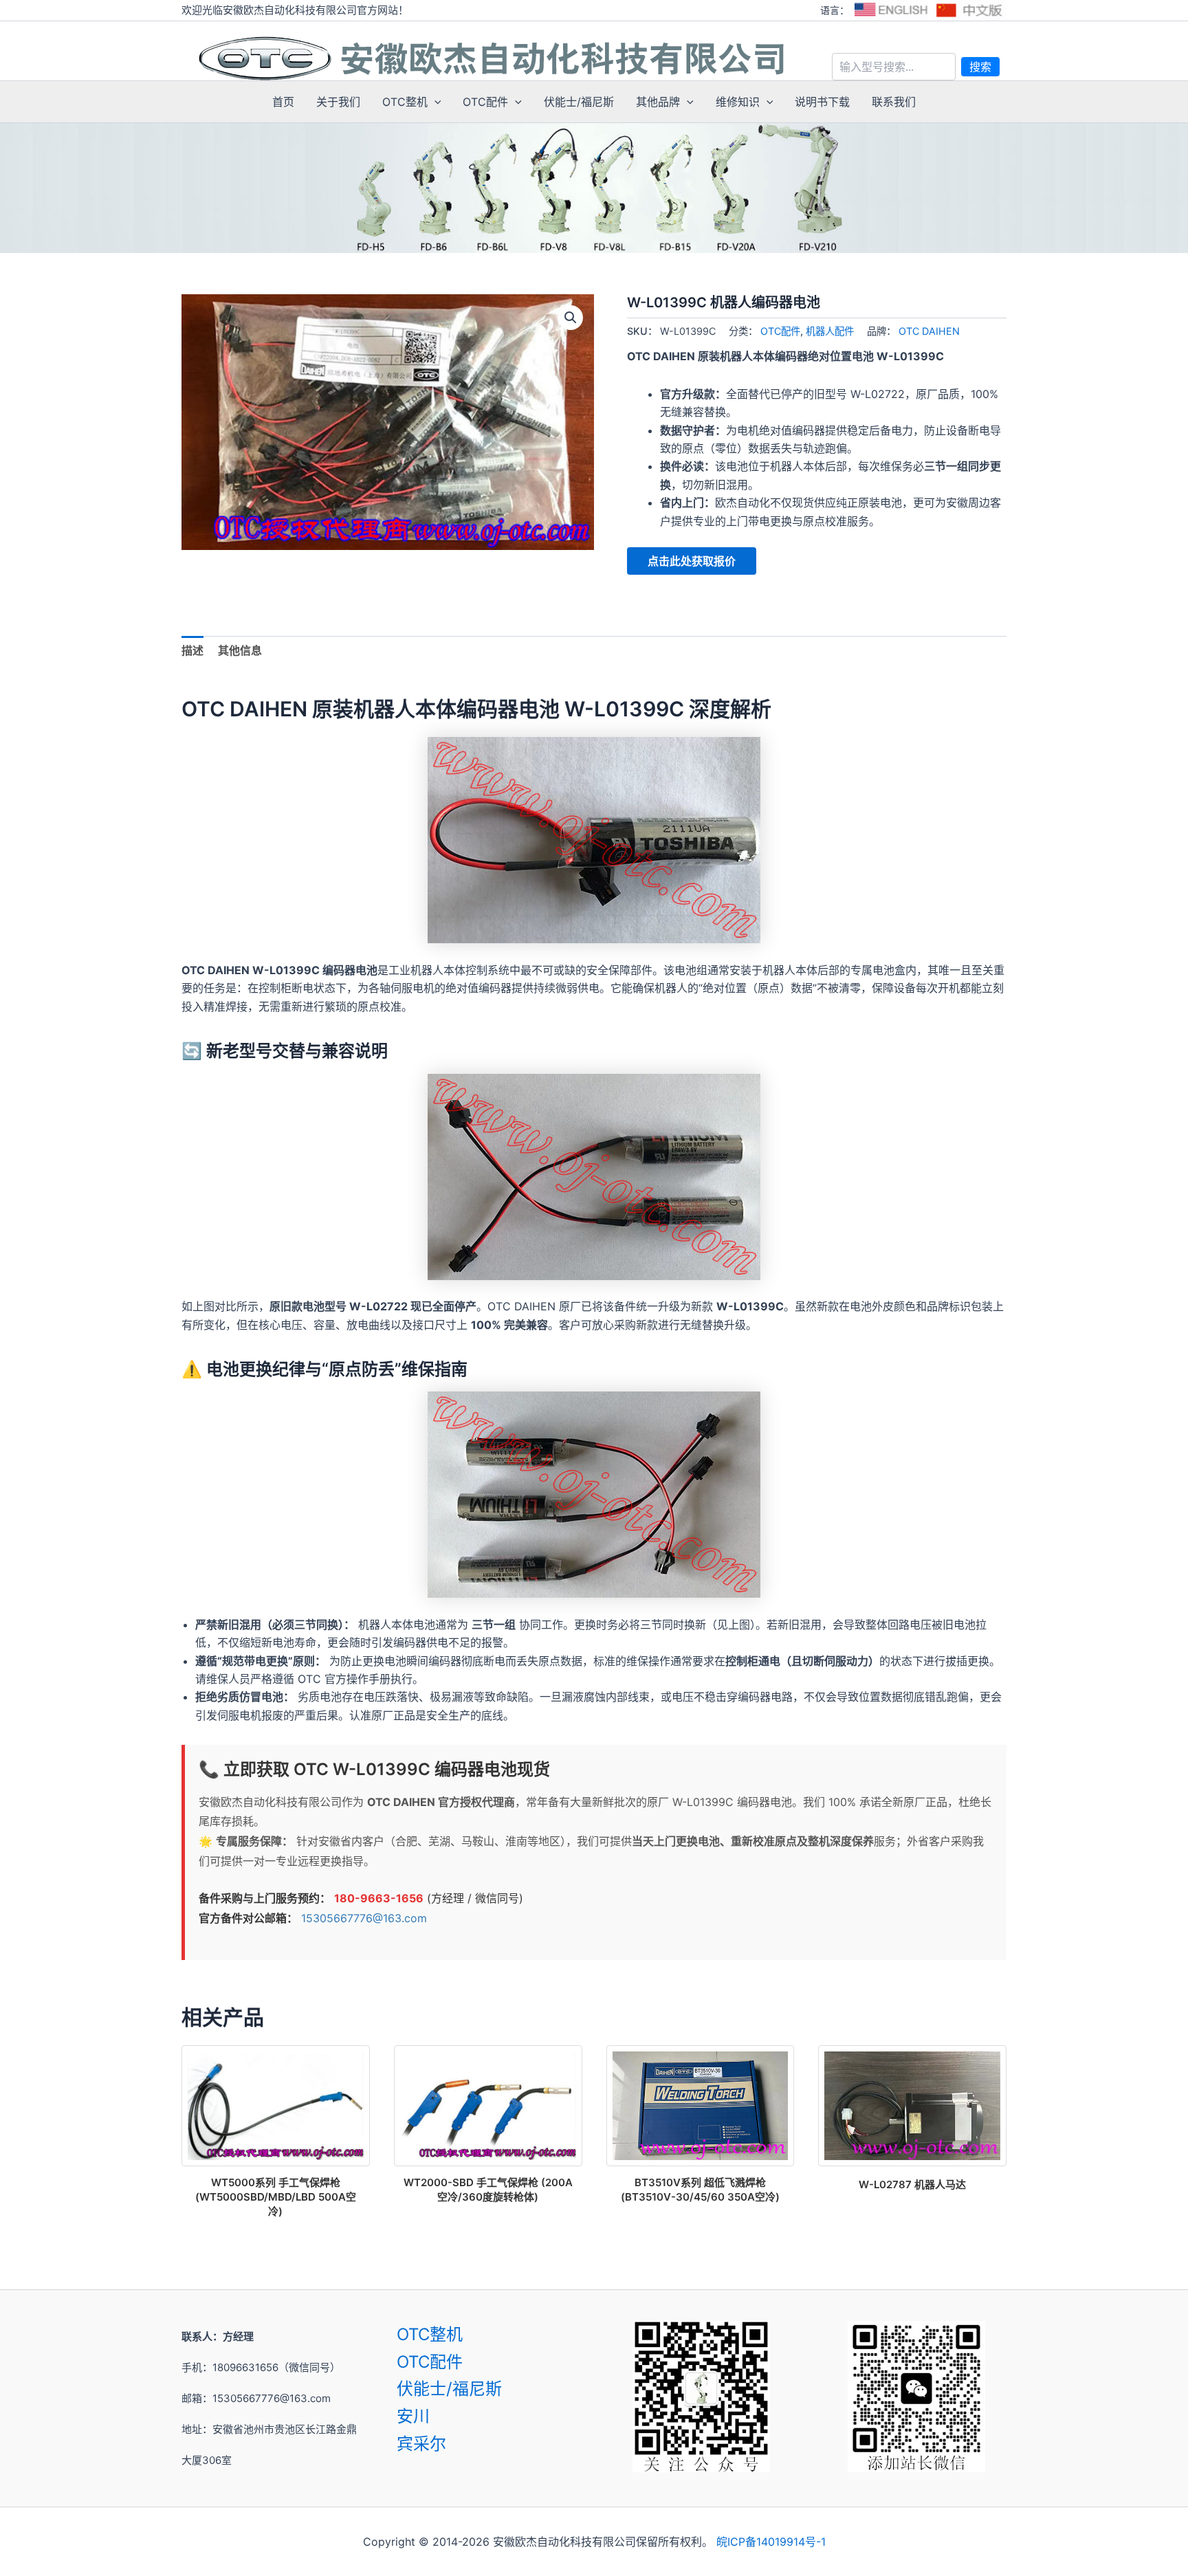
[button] (434, 102)
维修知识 (738, 102)
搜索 (980, 67)
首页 (283, 102)
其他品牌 (658, 102)
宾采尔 (421, 2444)
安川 (413, 2416)
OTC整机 (405, 102)
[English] (891, 10)
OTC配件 (485, 102)
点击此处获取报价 (692, 561)
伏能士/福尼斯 (579, 102)
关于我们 (338, 102)
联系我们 (894, 102)
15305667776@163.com (364, 1918)
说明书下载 (822, 102)
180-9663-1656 (379, 1898)
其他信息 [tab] (240, 650)
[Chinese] (970, 10)
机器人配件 (830, 331)
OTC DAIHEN (929, 331)
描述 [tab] (192, 650)
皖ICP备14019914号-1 (771, 2542)
